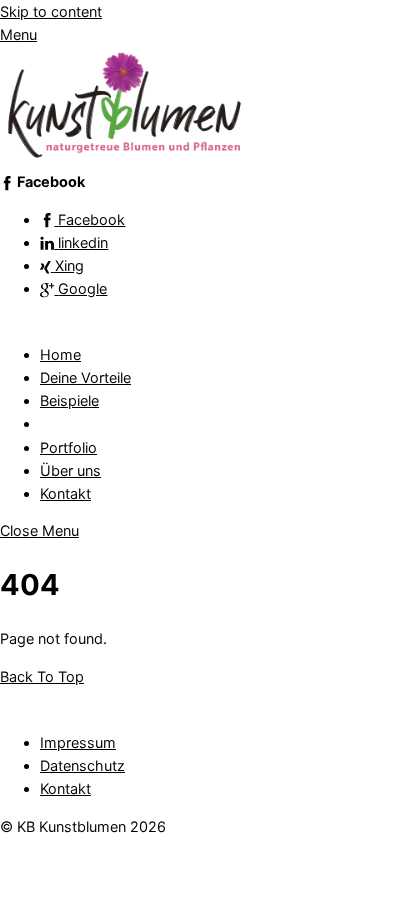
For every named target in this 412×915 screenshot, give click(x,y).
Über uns (70, 470)
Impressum (78, 742)
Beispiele (69, 400)
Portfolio (68, 447)
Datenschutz (82, 765)
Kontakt (65, 493)
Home (60, 354)
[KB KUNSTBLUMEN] (125, 158)
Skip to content (51, 11)
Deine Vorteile (85, 377)
